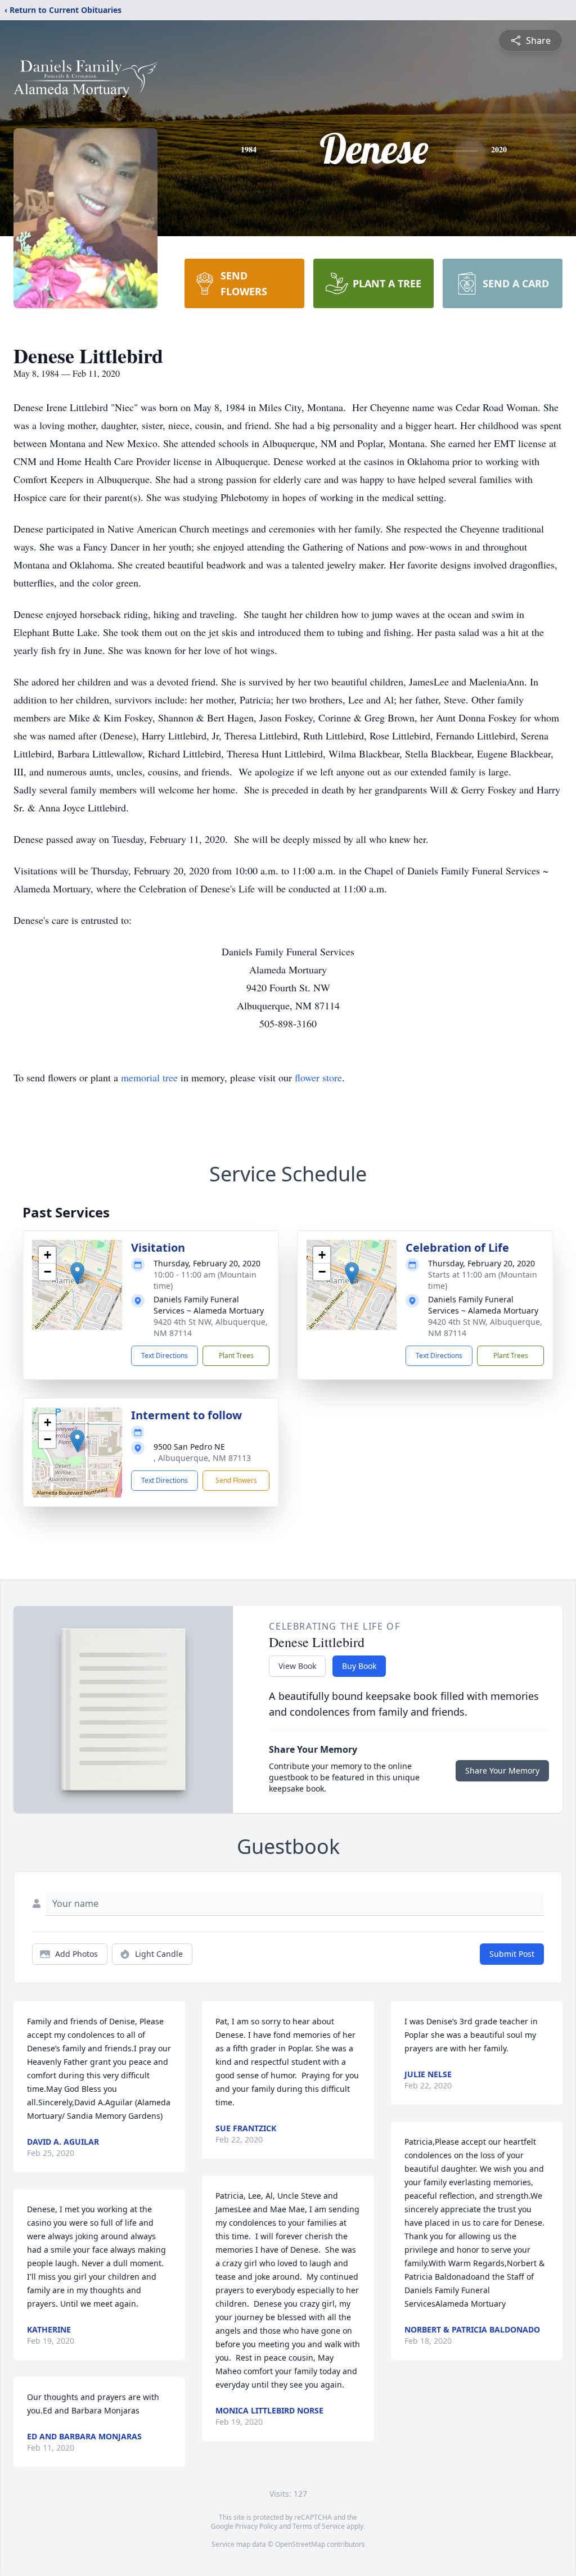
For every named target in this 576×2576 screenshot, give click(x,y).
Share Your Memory (502, 1770)
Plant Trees (236, 1355)
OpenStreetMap (300, 2544)
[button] (77, 1273)
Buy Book (359, 1666)
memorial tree (149, 1077)
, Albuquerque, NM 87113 (202, 1458)
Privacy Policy (256, 2526)
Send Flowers (236, 1480)
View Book (297, 1666)
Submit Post (512, 1954)
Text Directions (165, 1355)
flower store (318, 1077)
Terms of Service (319, 2526)
